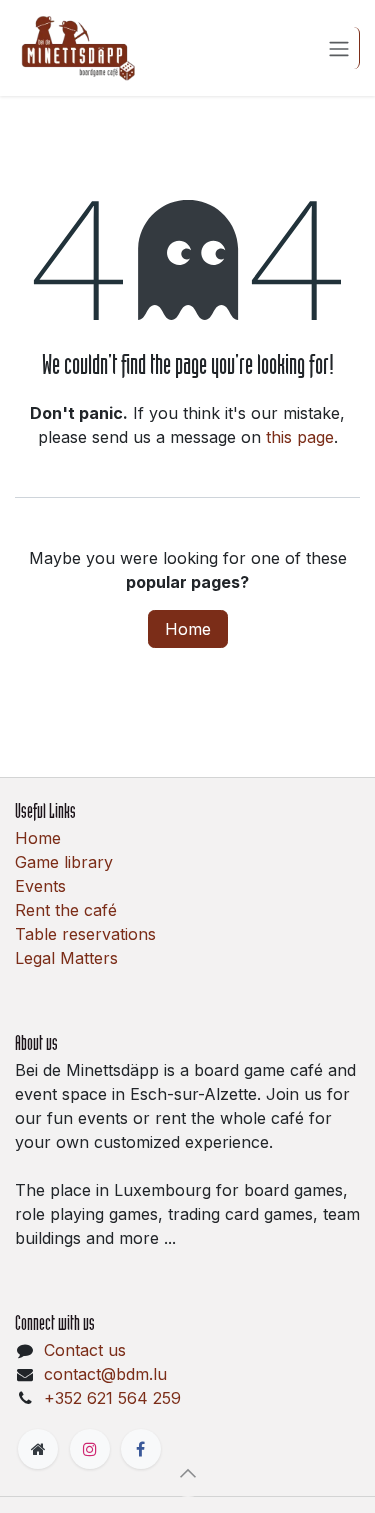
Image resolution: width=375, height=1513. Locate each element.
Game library (64, 862)
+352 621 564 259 (112, 1398)
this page (300, 437)
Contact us (85, 1350)
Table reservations (85, 934)
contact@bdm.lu (105, 1374)
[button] (188, 1473)
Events (40, 886)
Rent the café (66, 910)
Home (188, 629)
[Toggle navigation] (339, 48)
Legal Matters (66, 958)
